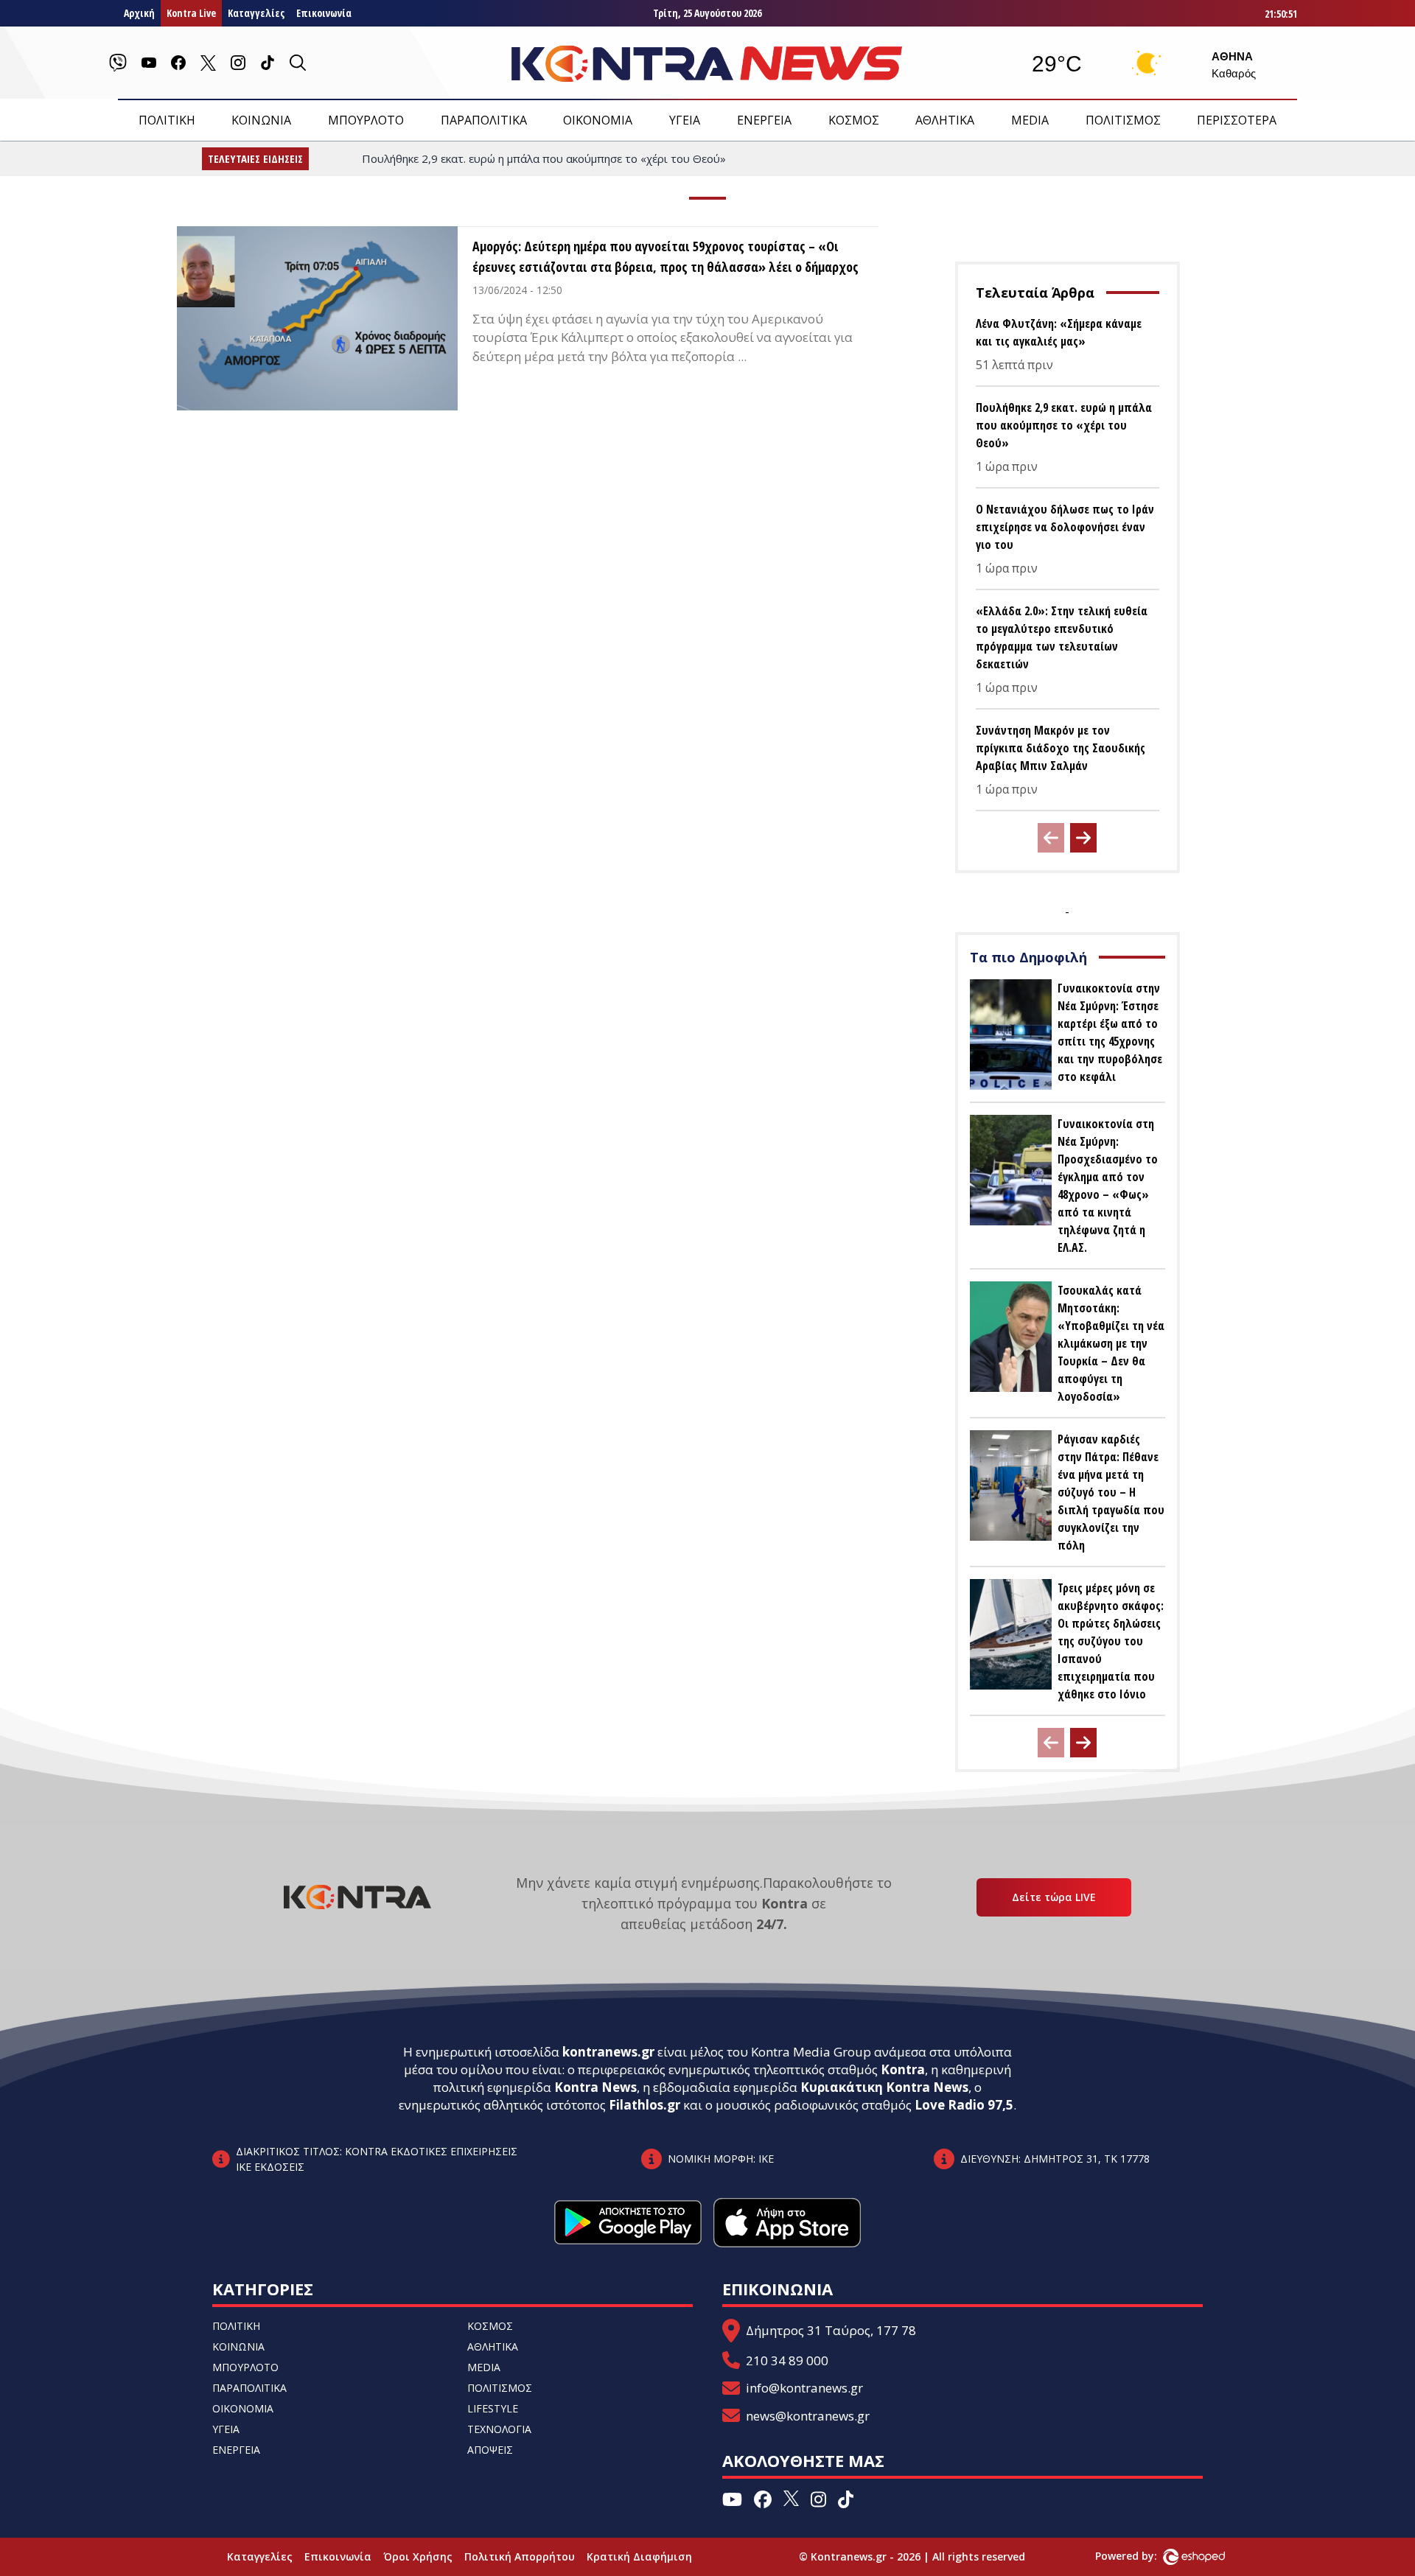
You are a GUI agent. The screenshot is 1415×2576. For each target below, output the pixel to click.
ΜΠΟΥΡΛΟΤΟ (366, 120)
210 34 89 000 (787, 2360)
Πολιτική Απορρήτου (520, 2556)
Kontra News (595, 2087)
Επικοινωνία (324, 13)
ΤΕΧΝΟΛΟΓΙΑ (499, 2429)
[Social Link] (118, 63)
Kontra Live (191, 13)
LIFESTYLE (493, 2408)
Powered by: (1142, 2556)
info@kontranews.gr (804, 2388)
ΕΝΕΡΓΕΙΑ (764, 120)
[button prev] (1051, 838)
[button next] (1083, 838)
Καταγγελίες (256, 13)
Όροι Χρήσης (418, 2556)
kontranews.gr (608, 2052)
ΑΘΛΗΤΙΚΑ (945, 120)
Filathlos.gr (644, 2105)
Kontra (903, 2069)
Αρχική (139, 13)
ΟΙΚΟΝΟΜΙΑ (598, 120)
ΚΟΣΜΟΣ (854, 120)
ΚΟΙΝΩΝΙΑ (261, 120)
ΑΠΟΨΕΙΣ (490, 2450)
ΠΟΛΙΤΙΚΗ (167, 120)
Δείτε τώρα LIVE (1054, 1897)
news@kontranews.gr (808, 2416)
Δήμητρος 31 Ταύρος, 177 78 (831, 2330)
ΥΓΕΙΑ (685, 120)
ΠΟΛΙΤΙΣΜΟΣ (1123, 120)
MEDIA (1030, 120)
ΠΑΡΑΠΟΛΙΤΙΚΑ (484, 120)
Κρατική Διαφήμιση (639, 2556)
